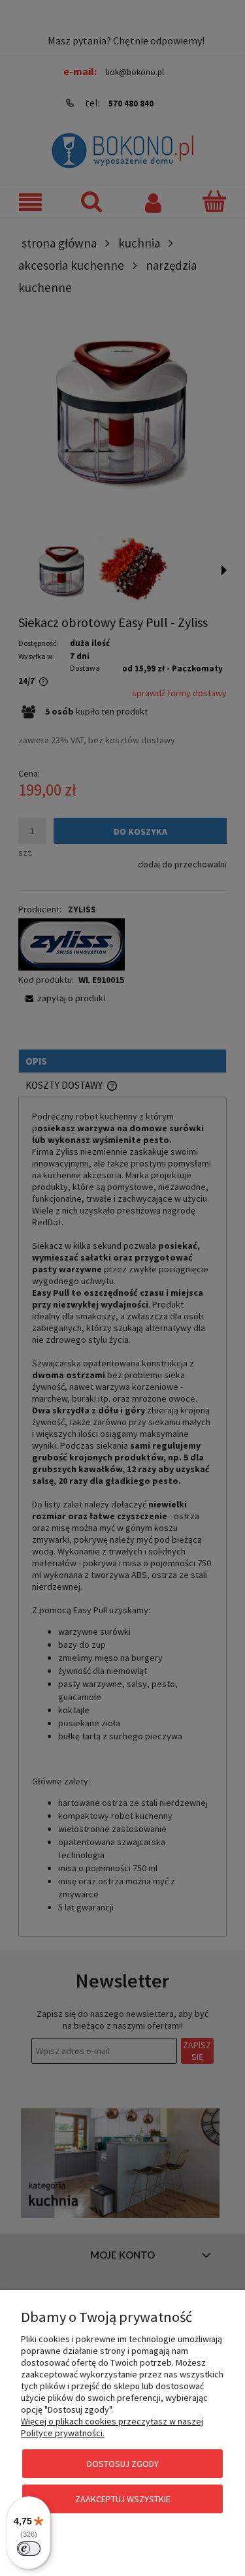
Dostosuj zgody (123, 2464)
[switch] (29, 2549)
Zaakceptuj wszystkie (123, 2499)
